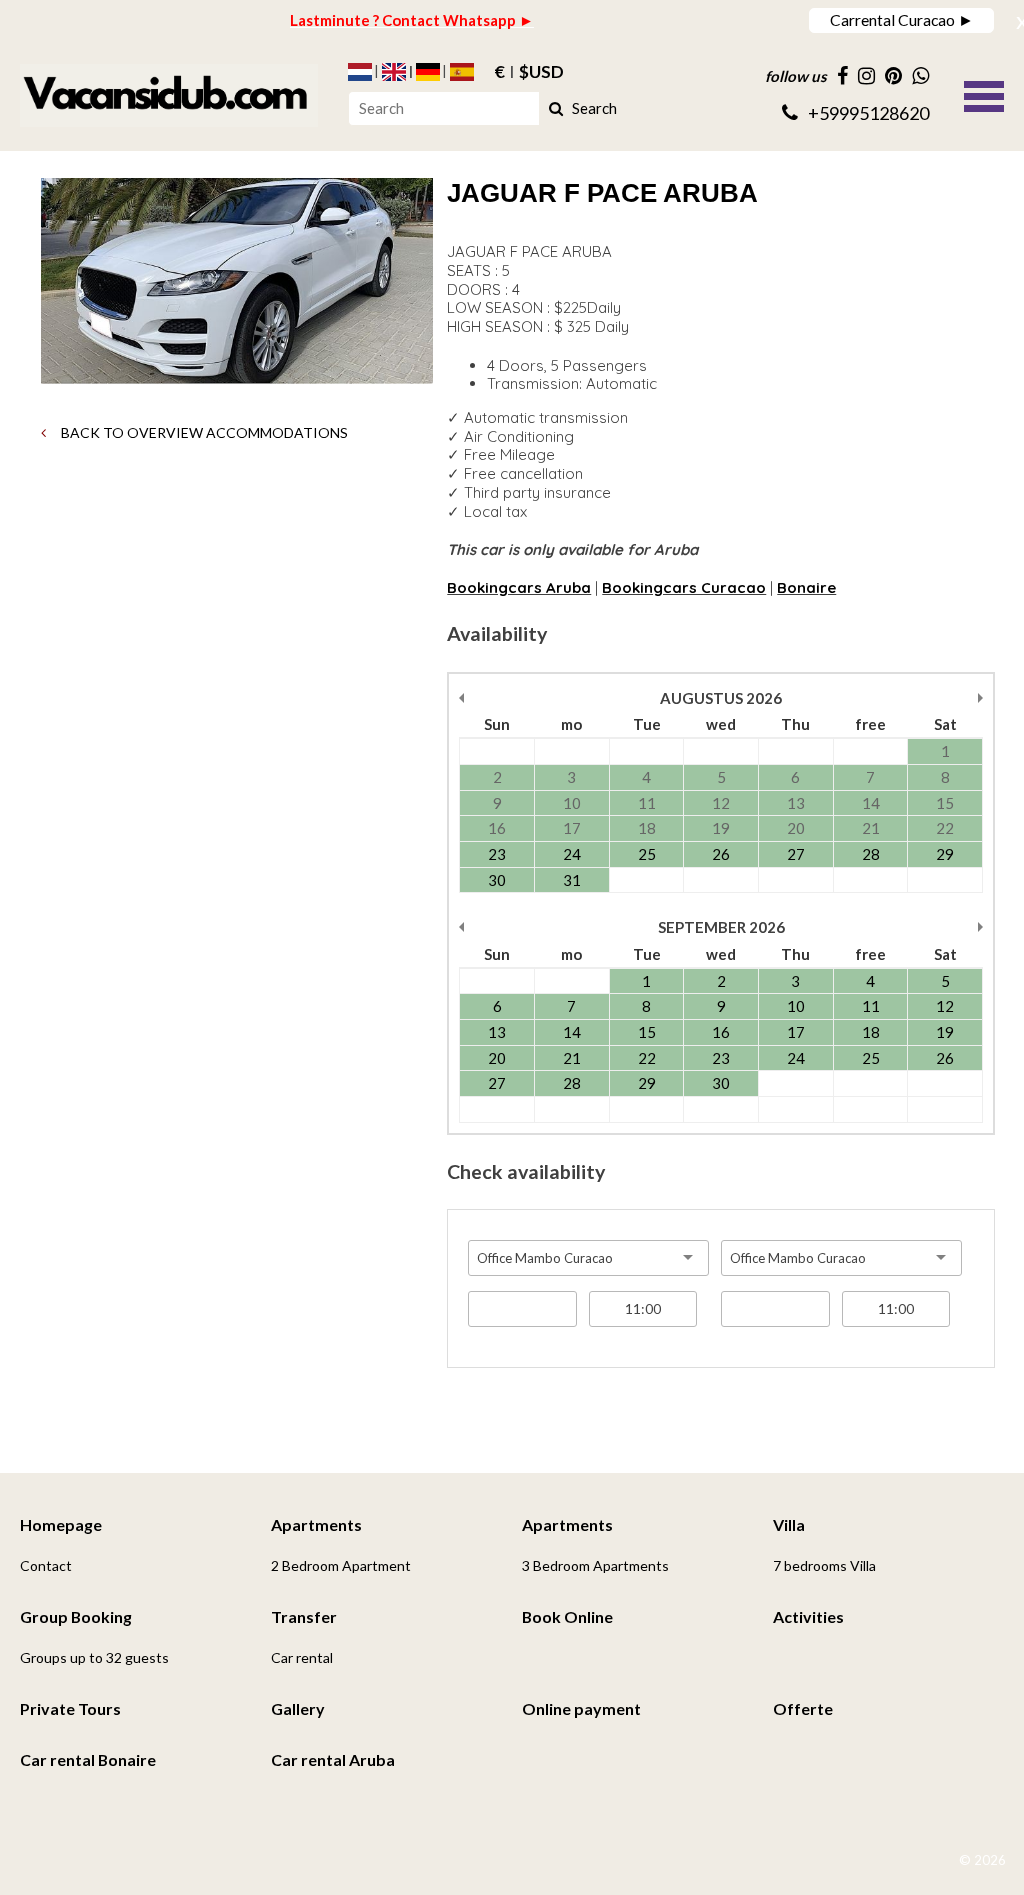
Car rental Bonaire (88, 1759)
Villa (789, 1524)
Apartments (316, 1524)
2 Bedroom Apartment (341, 1565)
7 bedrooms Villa (824, 1565)
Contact (46, 1565)
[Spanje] (462, 72)
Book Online (567, 1616)
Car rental (302, 1657)
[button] (984, 94)
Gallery (298, 1708)
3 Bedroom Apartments (595, 1565)
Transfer (304, 1616)
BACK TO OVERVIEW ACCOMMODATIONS (203, 432)
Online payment (581, 1708)
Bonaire (806, 587)
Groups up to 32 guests (94, 1657)
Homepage (61, 1524)
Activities (808, 1616)
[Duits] (428, 72)
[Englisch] (394, 72)
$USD (541, 72)
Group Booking (76, 1616)
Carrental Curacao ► (902, 19)
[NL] (360, 72)
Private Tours (70, 1708)
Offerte (803, 1708)
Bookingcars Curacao (684, 587)
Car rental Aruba (333, 1759)
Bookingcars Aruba (519, 587)
